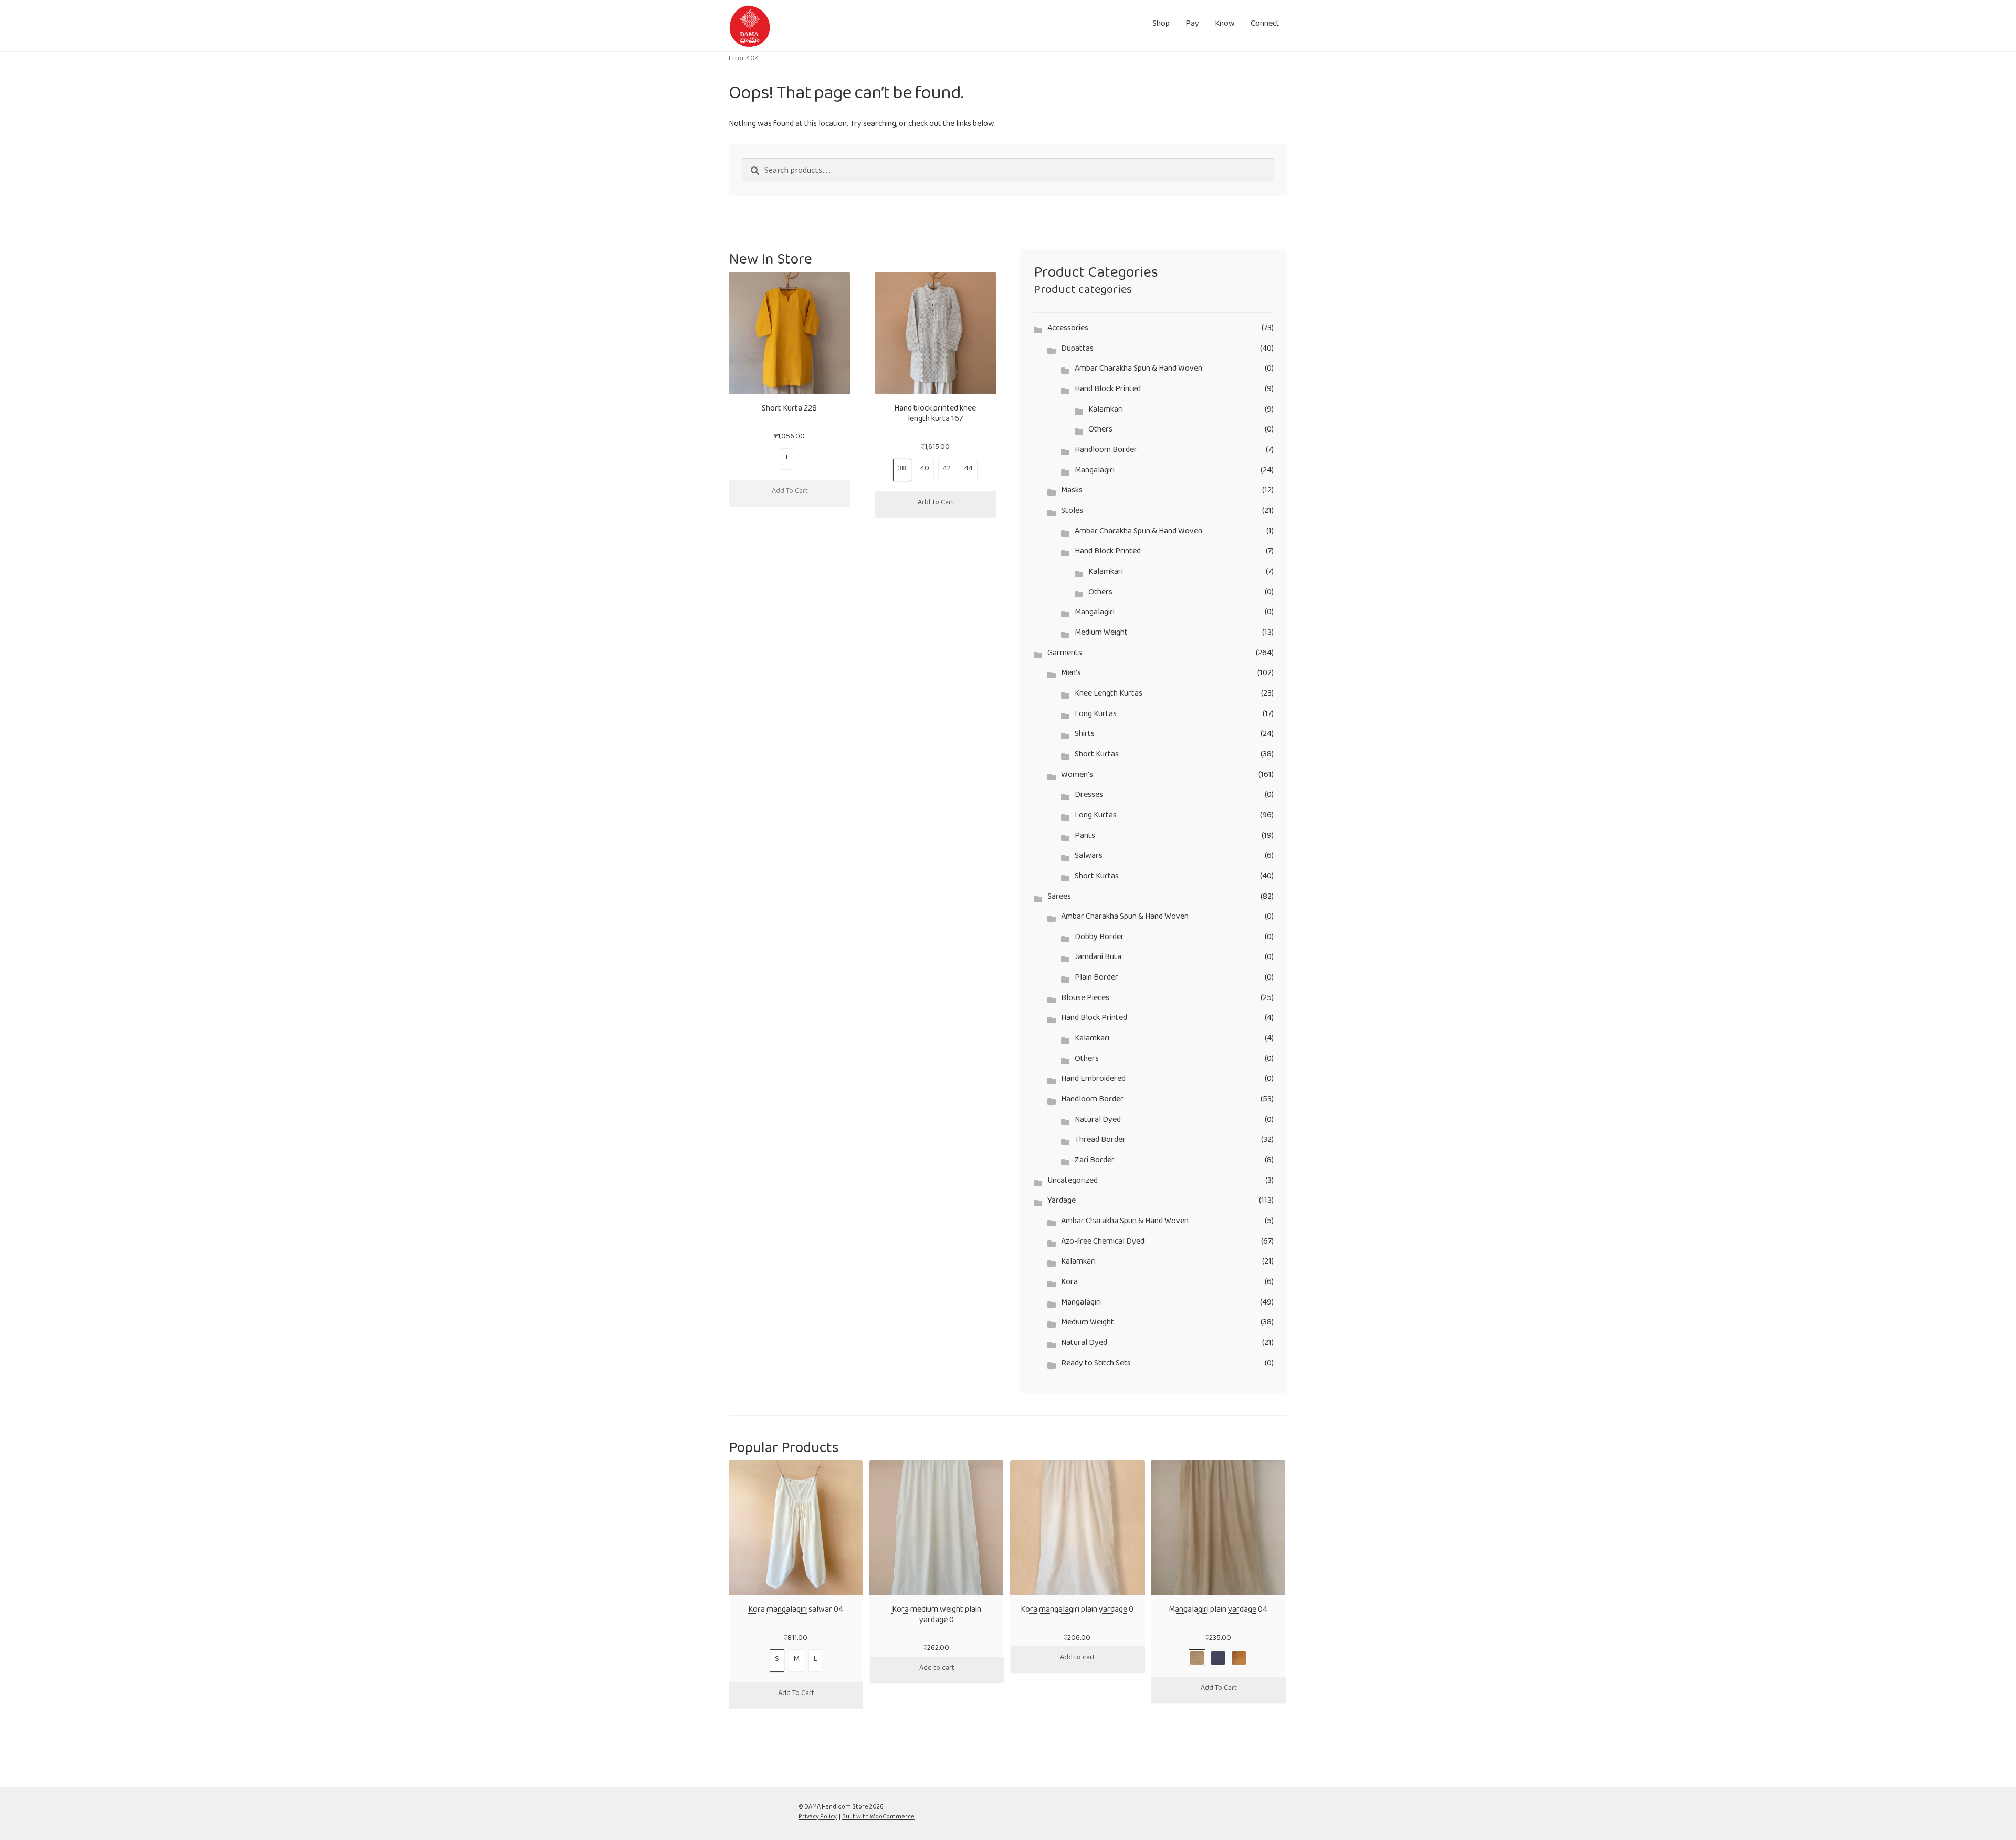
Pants (1085, 838)
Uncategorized (1073, 1182)
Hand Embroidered (1093, 1081)
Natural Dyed (1098, 1122)
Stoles (1072, 513)
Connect (1265, 25)
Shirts (1085, 736)
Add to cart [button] (937, 1670)
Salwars (1089, 858)
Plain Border (1096, 979)
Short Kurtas (1097, 756)
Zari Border (1095, 1162)
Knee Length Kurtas (1109, 695)
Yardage (1062, 1202)
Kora (1069, 1284)
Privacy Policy (818, 1818)
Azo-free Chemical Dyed (1103, 1243)
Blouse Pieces (1085, 1000)
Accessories (1068, 330)
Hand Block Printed (1108, 391)
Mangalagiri (1095, 472)
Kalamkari (1106, 411)
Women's (1077, 777)
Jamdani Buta (1098, 959)
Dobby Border (1099, 939)
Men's (1071, 675)
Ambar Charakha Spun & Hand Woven (1138, 370)
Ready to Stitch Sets (1096, 1365)
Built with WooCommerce (878, 1818)
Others (1100, 431)
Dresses (1089, 797)
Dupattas (1077, 350)
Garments (1065, 655)
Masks (1072, 492)
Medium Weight (1101, 634)
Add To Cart (790, 493)
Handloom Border (1106, 452)
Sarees (1059, 898)
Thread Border (1100, 1142)
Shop (1161, 25)
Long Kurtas (1096, 716)
